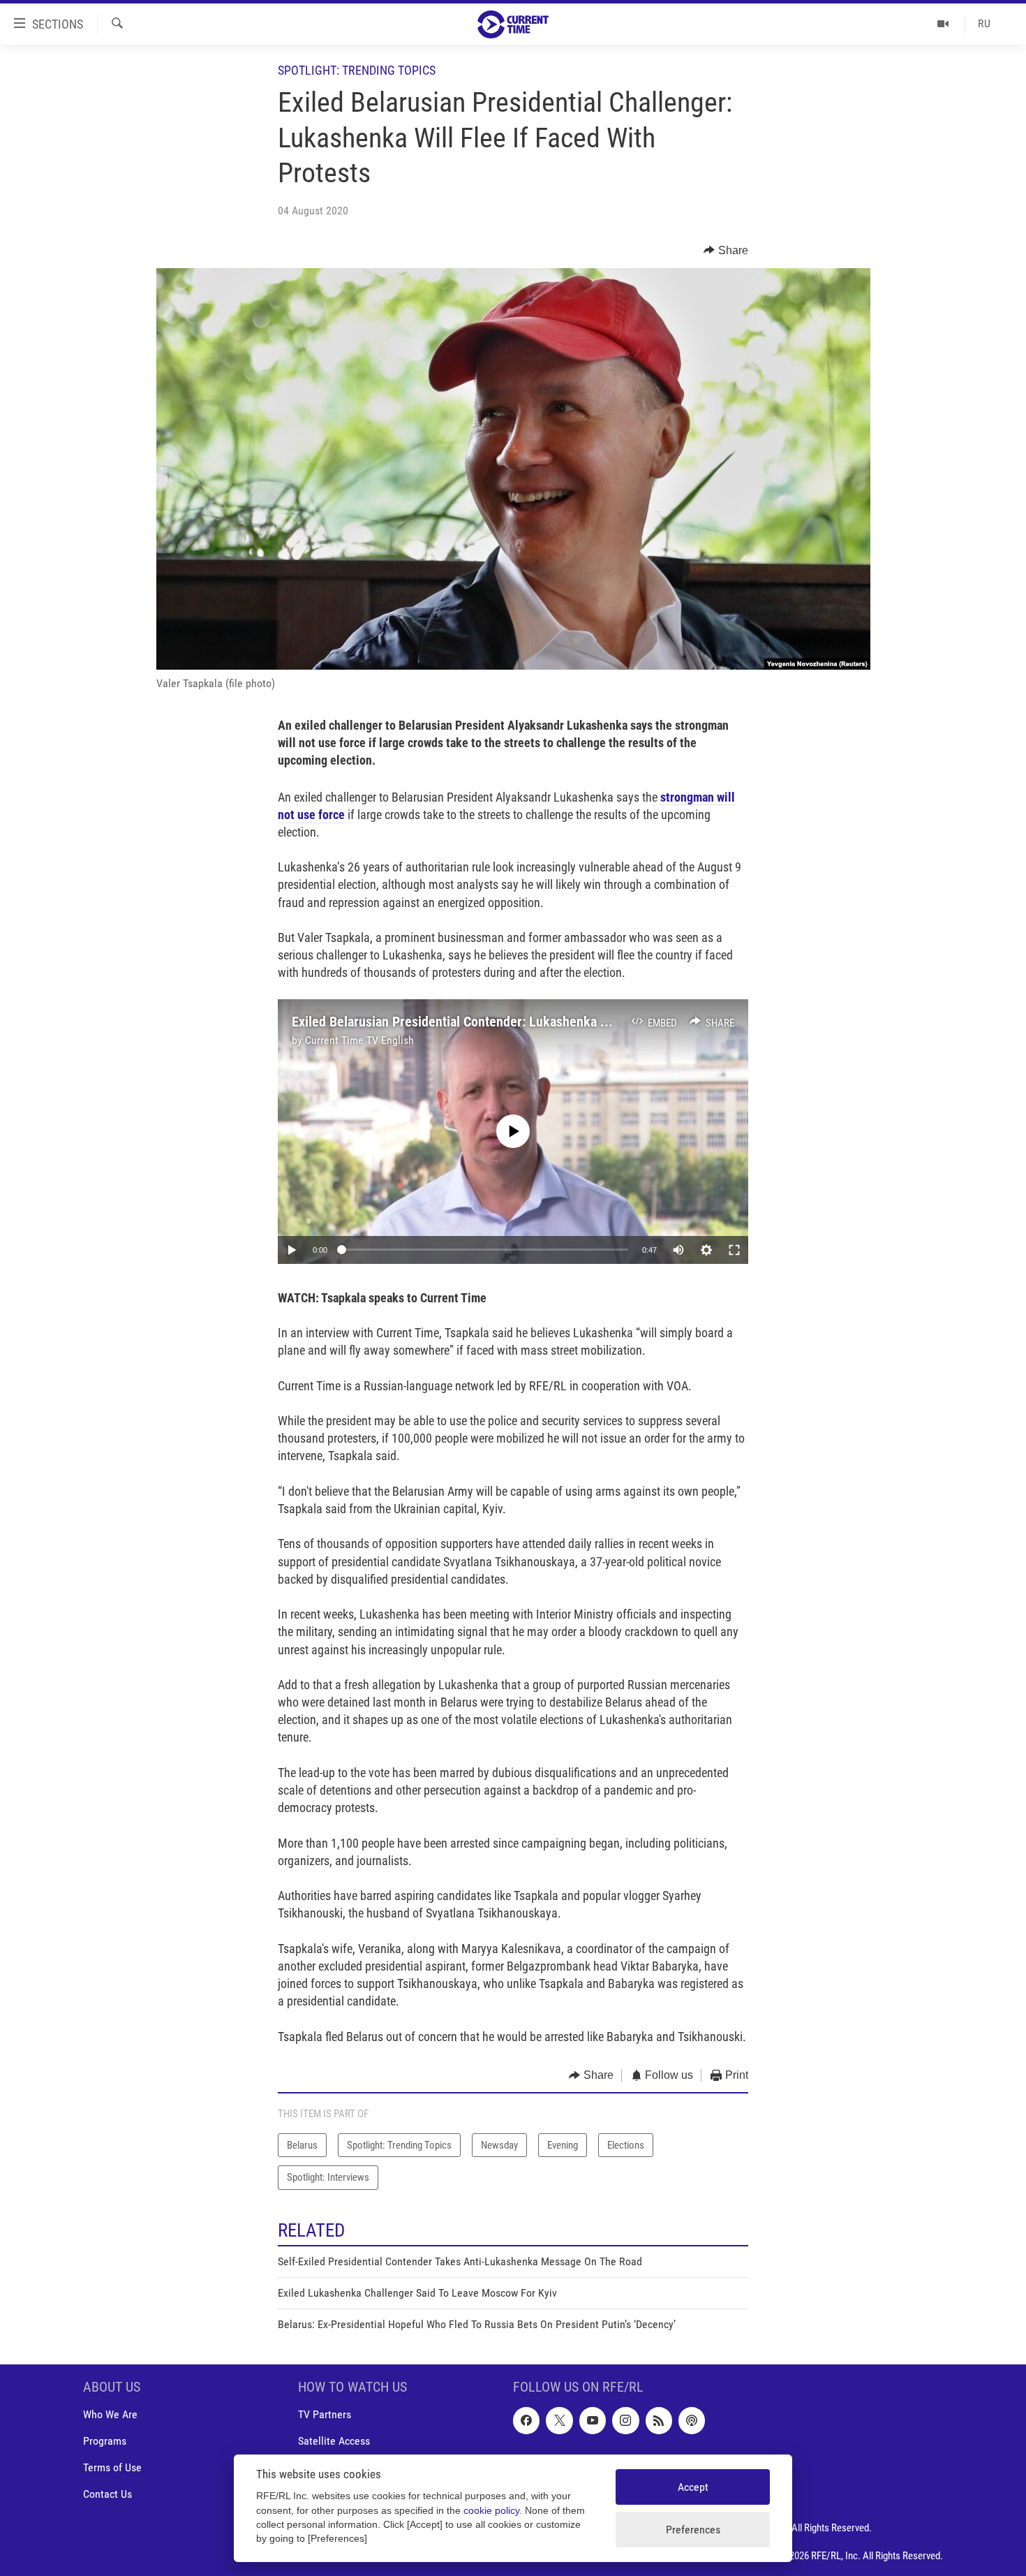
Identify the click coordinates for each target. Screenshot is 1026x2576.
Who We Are (110, 2414)
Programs (105, 2441)
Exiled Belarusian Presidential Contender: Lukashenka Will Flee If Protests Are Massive (538, 1022)
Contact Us (107, 2494)
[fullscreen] (734, 1250)
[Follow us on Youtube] (593, 2420)
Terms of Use (112, 2467)
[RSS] (659, 2420)
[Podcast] (692, 2420)
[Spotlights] (943, 24)
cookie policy (491, 2511)
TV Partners (325, 2414)
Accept (693, 2487)
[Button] (726, 251)
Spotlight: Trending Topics (357, 70)
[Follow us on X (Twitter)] (559, 2420)
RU (984, 23)
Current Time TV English (359, 1040)
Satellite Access (334, 2441)
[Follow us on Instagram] (625, 2420)
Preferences (693, 2530)
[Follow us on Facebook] (526, 2420)
